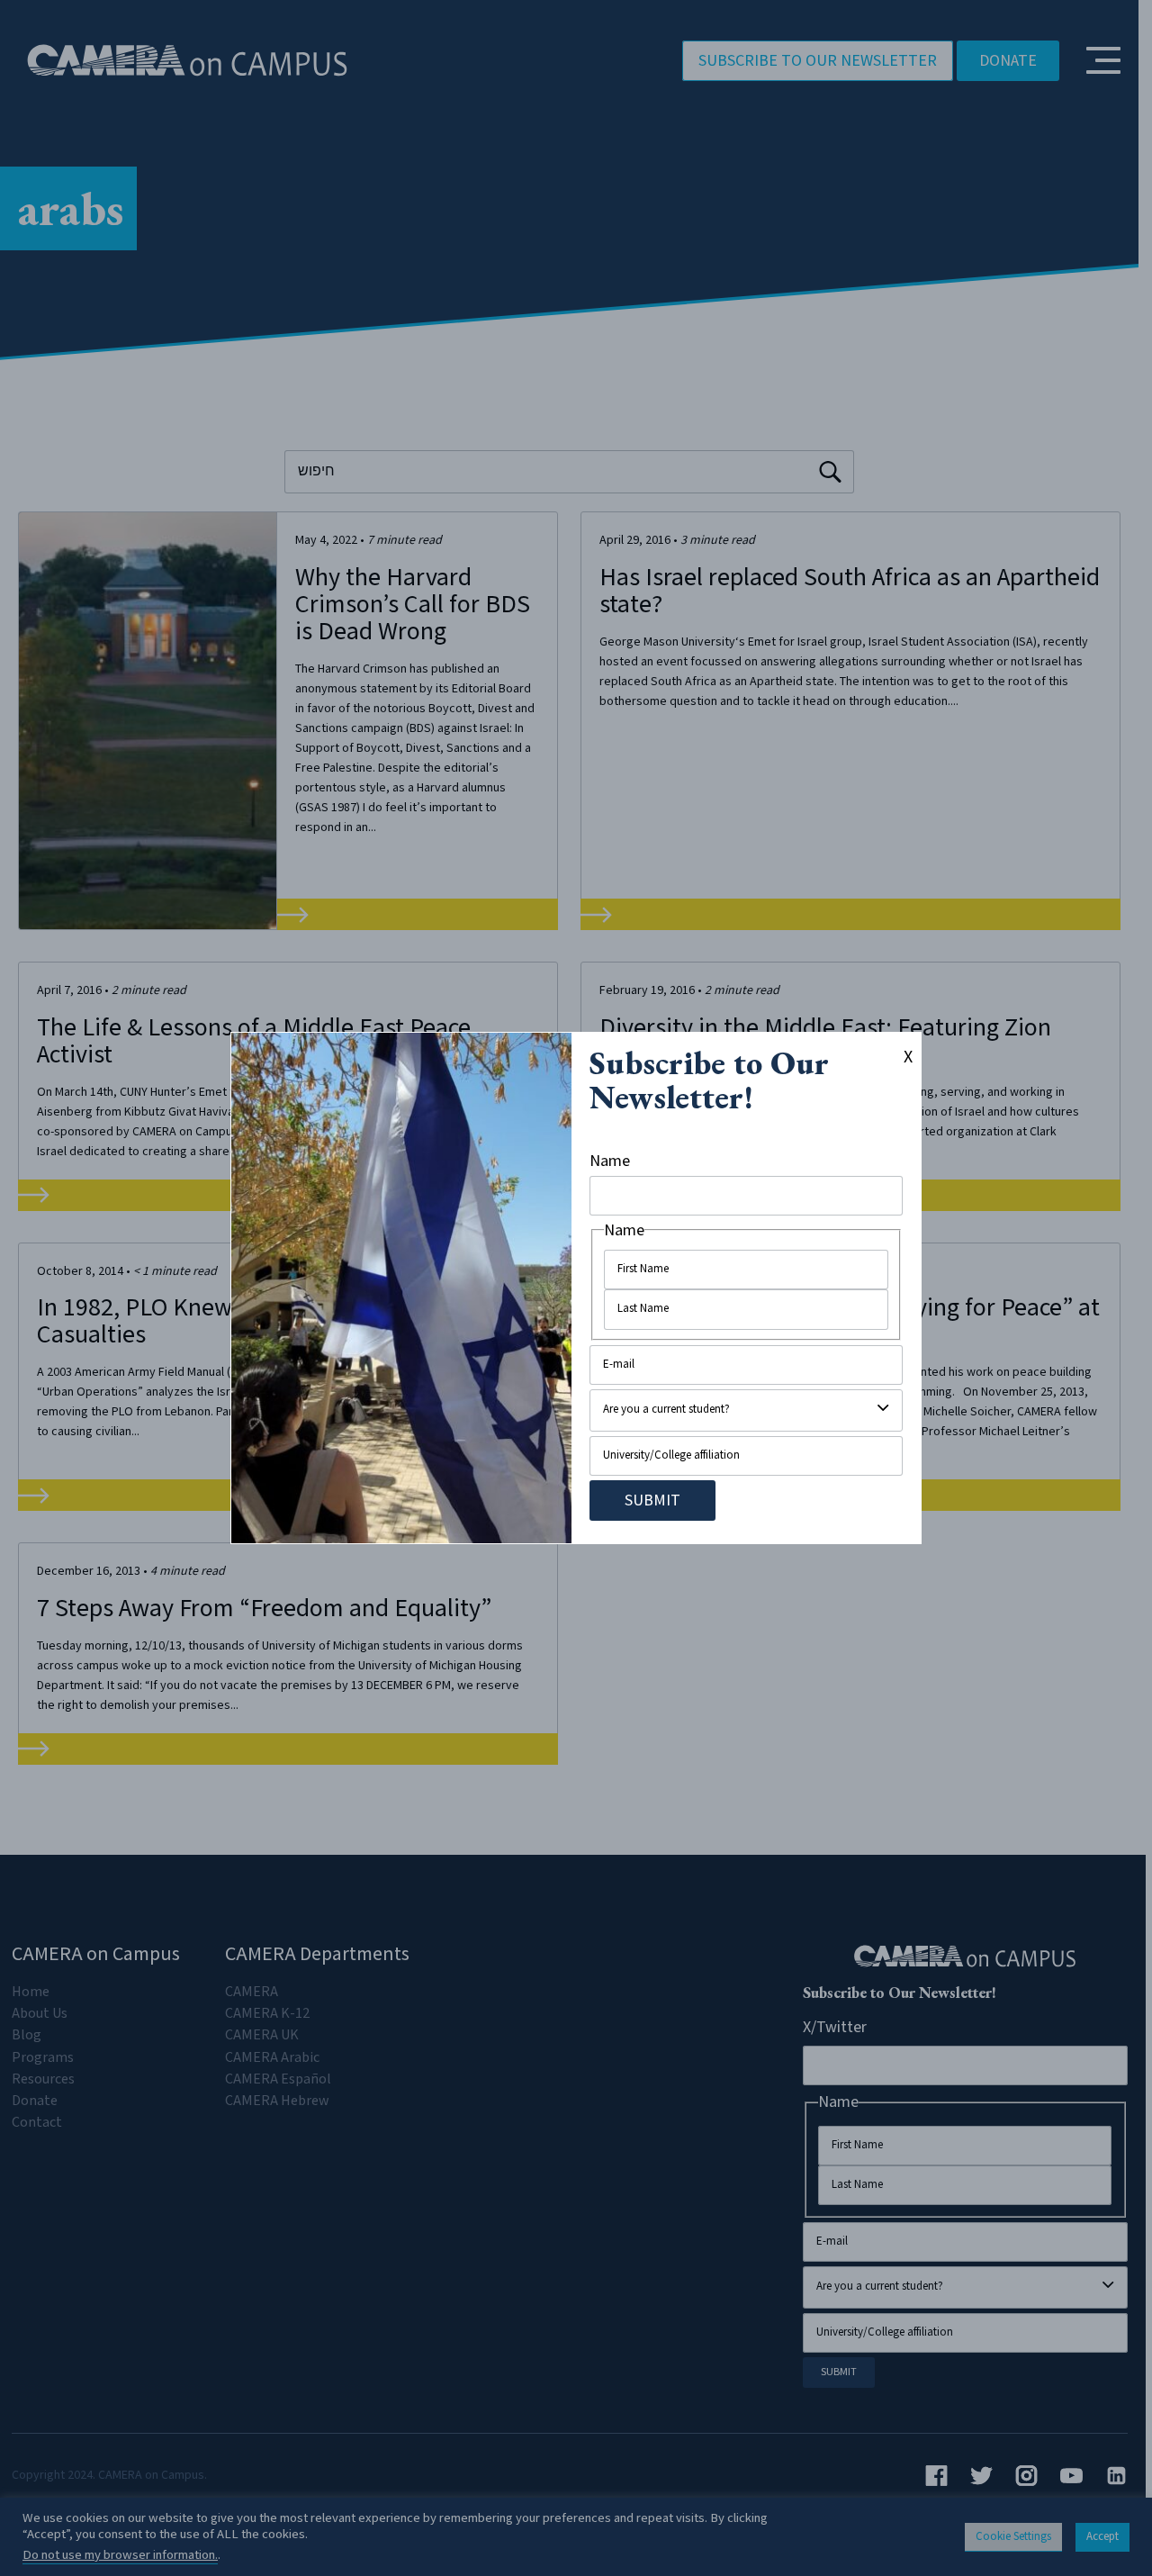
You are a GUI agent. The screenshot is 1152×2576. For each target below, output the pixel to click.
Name (610, 1161)
